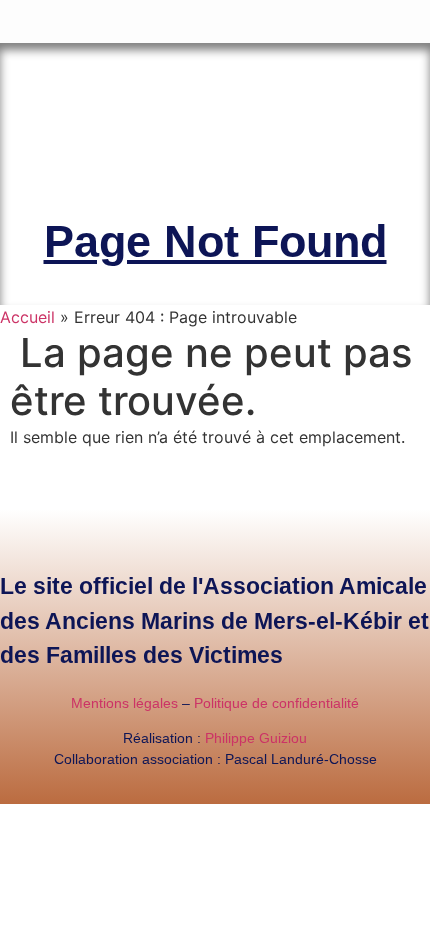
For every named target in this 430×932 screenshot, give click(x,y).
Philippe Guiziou (256, 738)
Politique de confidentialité (276, 703)
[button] (416, 16)
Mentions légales (124, 703)
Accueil (27, 317)
